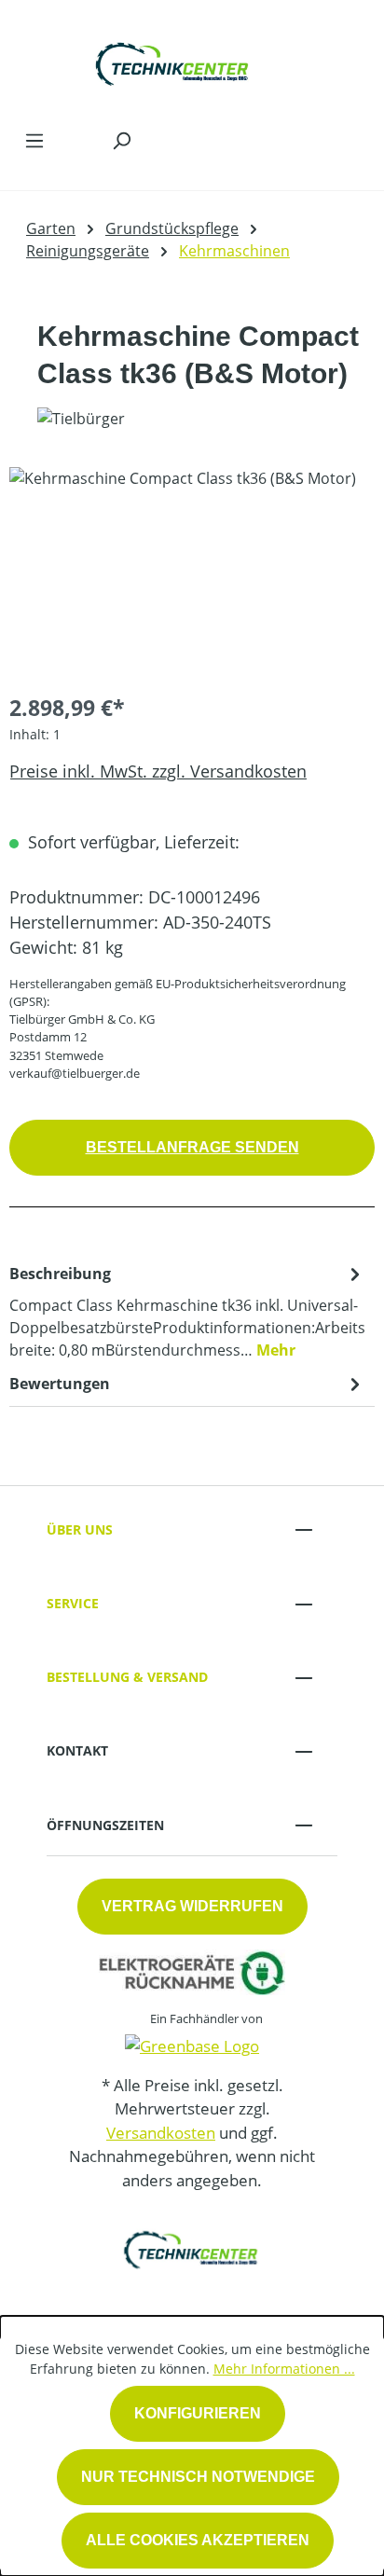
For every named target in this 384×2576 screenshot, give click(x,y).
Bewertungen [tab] (60, 1384)
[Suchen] (121, 140)
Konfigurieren (198, 2413)
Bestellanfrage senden (192, 1147)
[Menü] (34, 140)
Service (73, 1603)
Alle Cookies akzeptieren (198, 2540)
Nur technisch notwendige (198, 2477)
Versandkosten (161, 2133)
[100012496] (192, 572)
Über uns (80, 1529)
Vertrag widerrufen (192, 1906)
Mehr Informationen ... (284, 2369)
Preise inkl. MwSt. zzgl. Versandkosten (158, 771)
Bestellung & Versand (127, 1677)
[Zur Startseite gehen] (173, 60)
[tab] (187, 1311)
